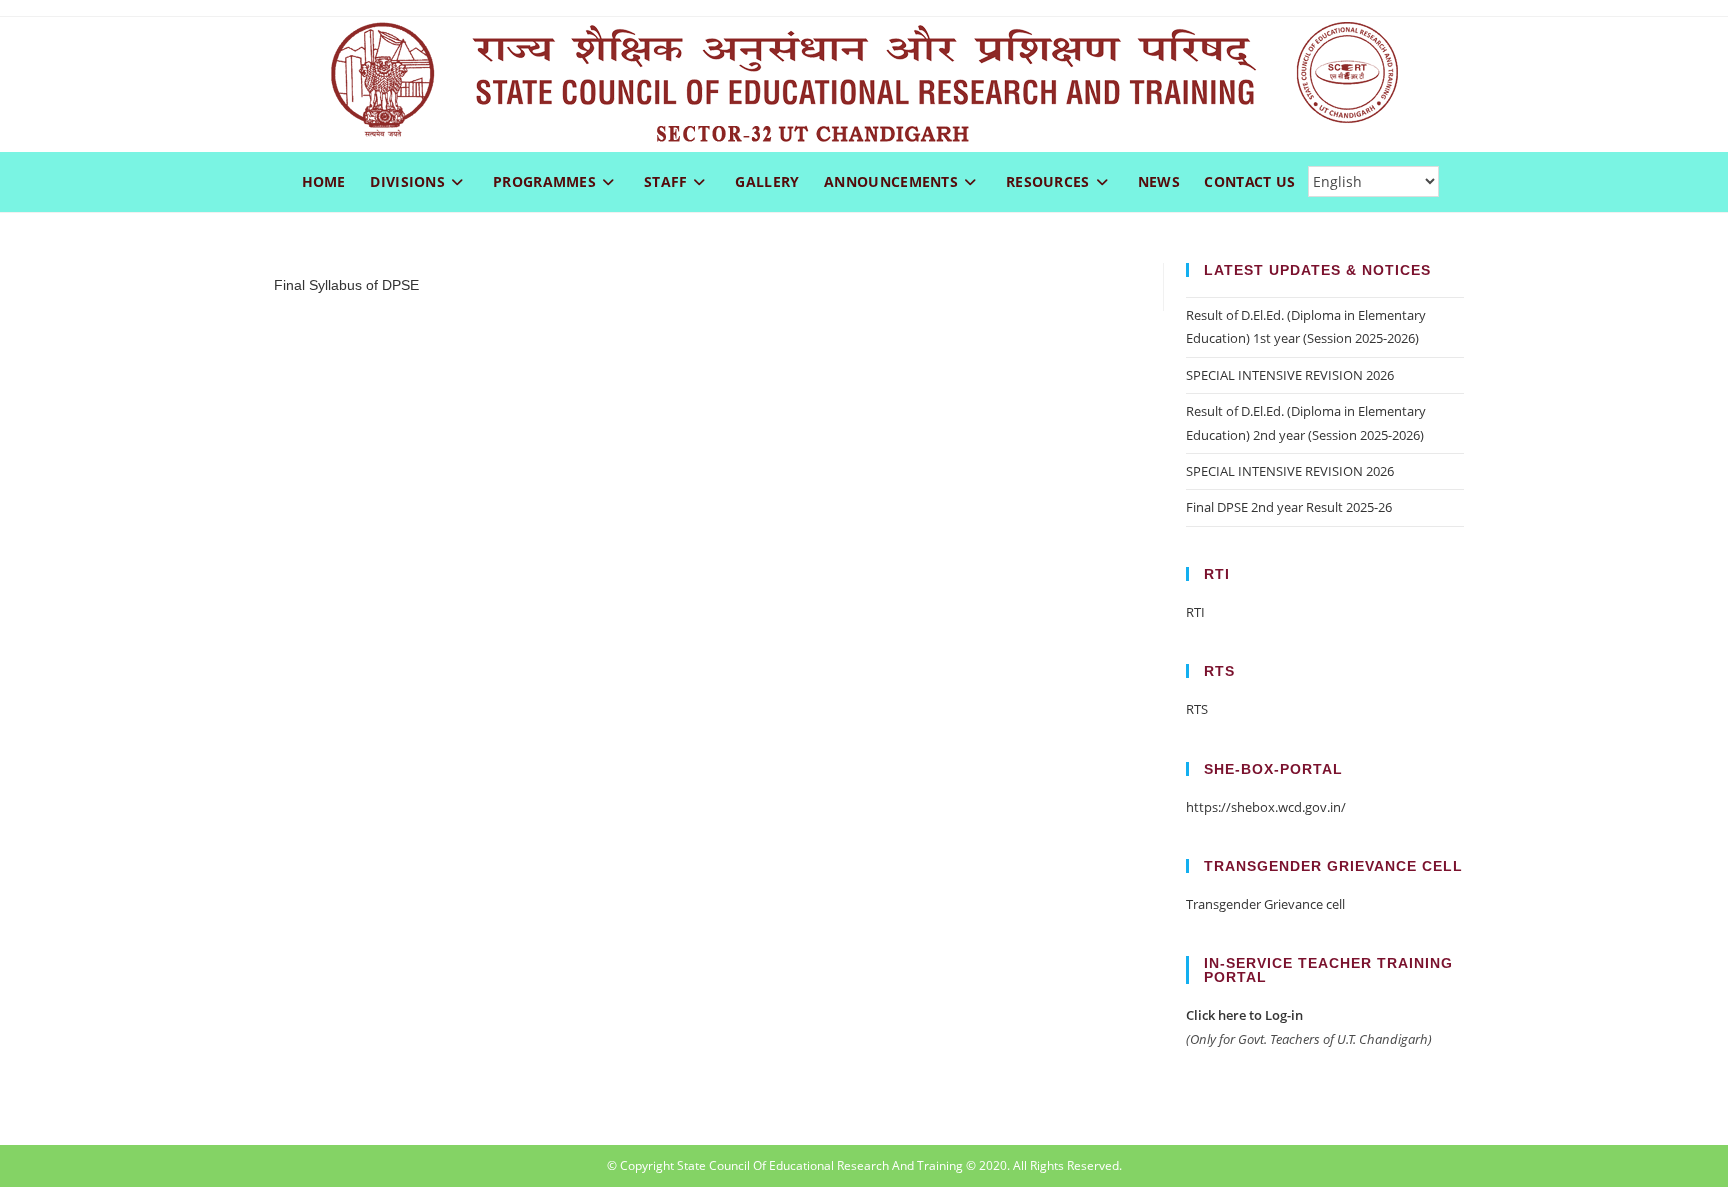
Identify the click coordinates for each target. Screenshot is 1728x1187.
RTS (1197, 709)
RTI (1195, 612)
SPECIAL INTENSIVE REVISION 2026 (1290, 375)
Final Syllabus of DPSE (346, 285)
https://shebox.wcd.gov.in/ (1266, 807)
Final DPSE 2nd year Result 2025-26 (1289, 507)
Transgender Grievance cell (1265, 904)
